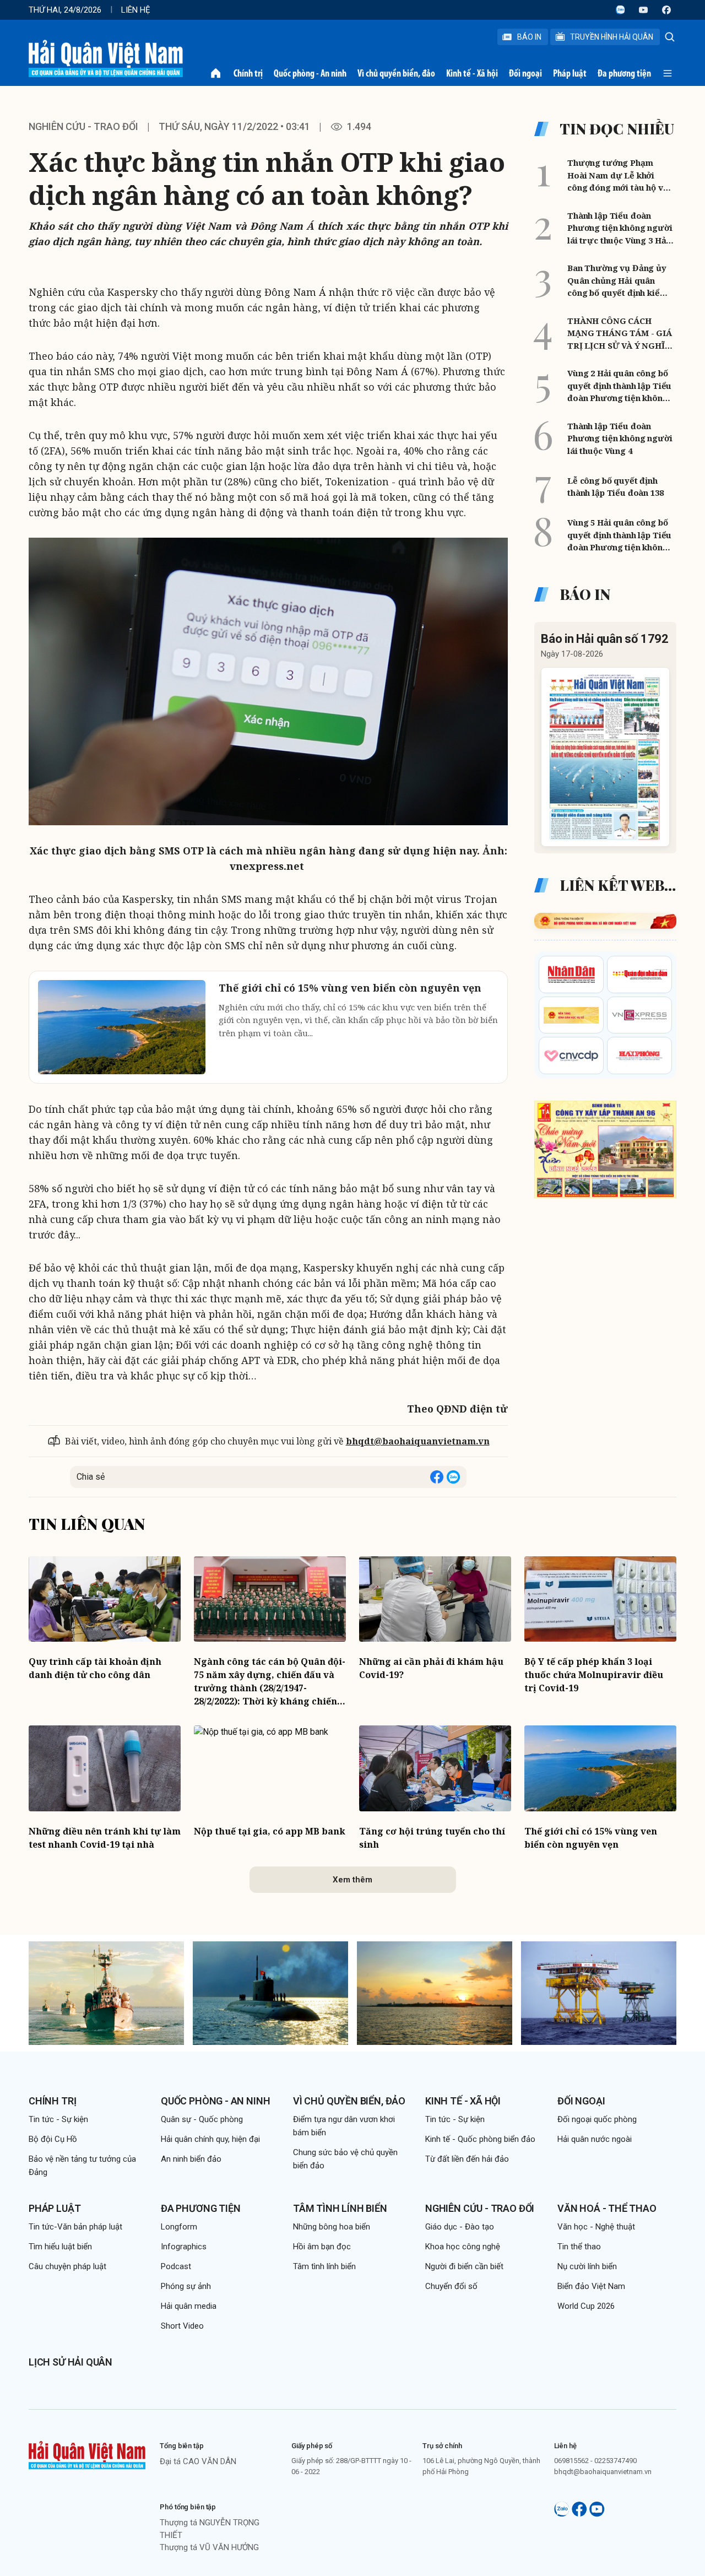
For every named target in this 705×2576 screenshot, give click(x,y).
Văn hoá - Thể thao (607, 2208)
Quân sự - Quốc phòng (202, 2119)
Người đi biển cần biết (464, 2266)
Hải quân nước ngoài (595, 2139)
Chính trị (248, 73)
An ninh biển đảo (191, 2159)
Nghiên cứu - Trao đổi (480, 2208)
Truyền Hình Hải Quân (612, 37)
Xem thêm (352, 1880)
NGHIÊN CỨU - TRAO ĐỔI (83, 126)
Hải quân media (189, 2306)
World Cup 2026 (586, 2306)
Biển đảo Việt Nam (591, 2286)
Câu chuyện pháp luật (67, 2266)
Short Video (182, 2326)
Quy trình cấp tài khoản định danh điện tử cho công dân (95, 1668)
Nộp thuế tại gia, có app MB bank (270, 1831)
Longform (179, 2227)
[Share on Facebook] (437, 1477)
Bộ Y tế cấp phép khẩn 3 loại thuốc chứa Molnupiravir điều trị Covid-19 (594, 1675)
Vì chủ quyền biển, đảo (396, 73)
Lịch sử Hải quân (70, 2362)
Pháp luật (570, 73)
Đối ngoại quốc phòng (597, 2119)
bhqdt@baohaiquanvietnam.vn (418, 1441)
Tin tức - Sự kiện (58, 2119)
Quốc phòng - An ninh (310, 73)
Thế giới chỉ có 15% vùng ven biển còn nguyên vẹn (591, 1838)
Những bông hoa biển (332, 2227)
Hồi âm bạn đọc (322, 2247)
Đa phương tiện (624, 73)
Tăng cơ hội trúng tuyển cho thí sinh (432, 1838)
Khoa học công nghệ (463, 2247)
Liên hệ (136, 10)
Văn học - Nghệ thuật (596, 2227)
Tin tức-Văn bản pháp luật (75, 2227)
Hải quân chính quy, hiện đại (210, 2139)
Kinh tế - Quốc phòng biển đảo (480, 2139)
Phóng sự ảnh (186, 2286)
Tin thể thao (579, 2247)
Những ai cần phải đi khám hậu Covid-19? (431, 1668)
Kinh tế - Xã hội (472, 73)
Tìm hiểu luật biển (60, 2247)
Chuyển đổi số (451, 2286)
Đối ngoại (525, 73)
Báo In (529, 37)
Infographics (184, 2247)
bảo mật (73, 323)
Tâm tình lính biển (340, 2208)
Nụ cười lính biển (587, 2266)
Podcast (176, 2266)
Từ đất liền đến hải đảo (467, 2159)
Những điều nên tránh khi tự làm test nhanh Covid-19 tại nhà (105, 1838)
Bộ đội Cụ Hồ (53, 2139)
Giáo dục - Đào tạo (460, 2227)
